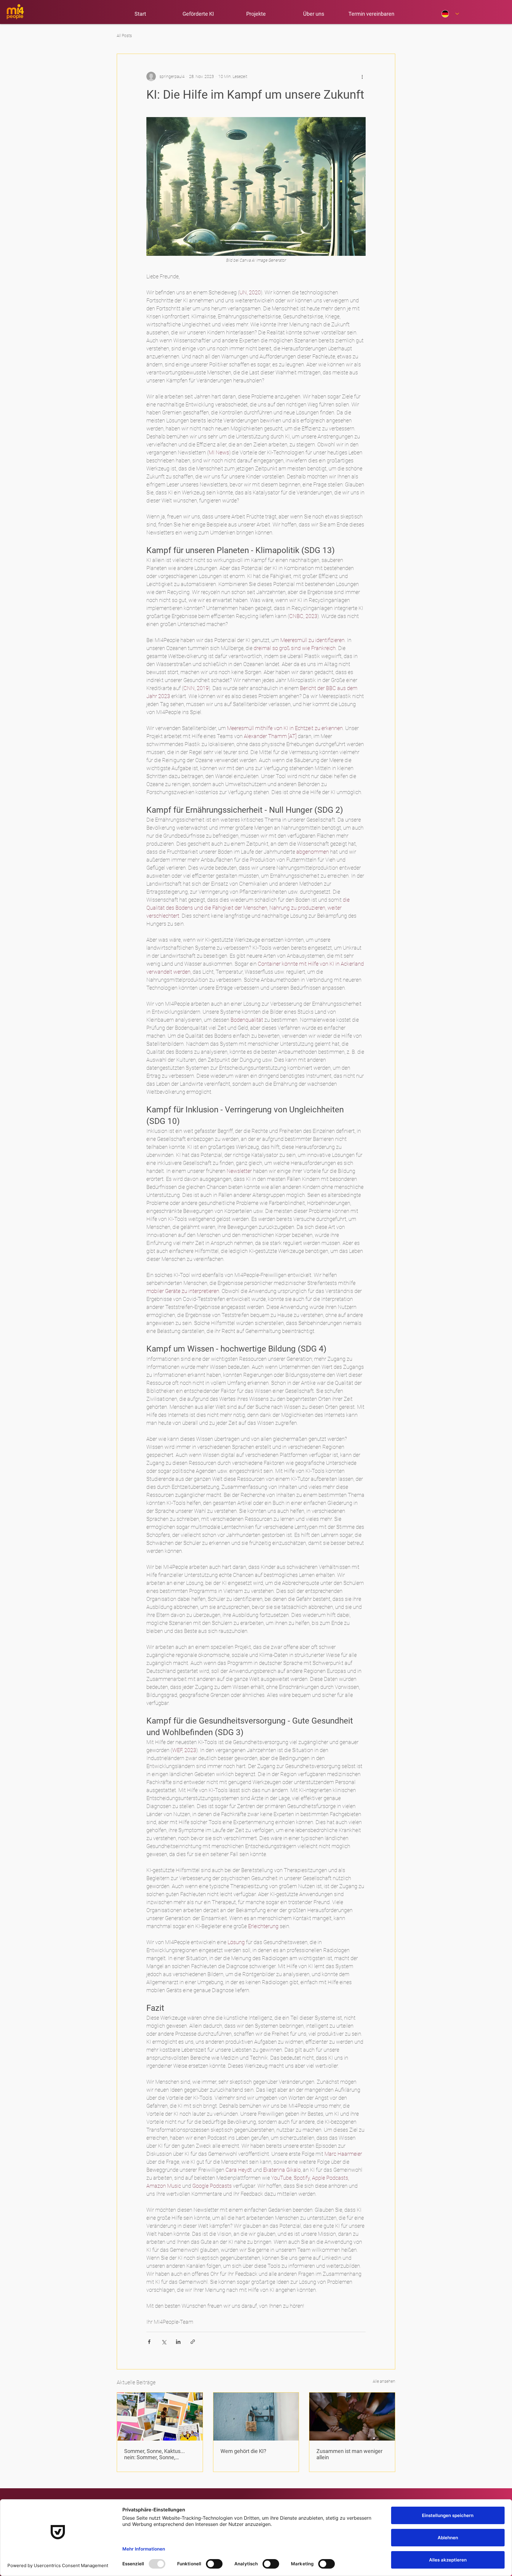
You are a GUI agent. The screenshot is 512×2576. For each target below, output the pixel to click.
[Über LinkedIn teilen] (178, 2342)
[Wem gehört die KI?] (256, 2417)
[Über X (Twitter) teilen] (164, 2342)
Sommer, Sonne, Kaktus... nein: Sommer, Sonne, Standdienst (155, 2454)
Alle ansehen (384, 2381)
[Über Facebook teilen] (149, 2342)
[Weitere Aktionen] (362, 76)
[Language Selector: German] (450, 14)
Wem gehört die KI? (243, 2451)
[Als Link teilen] (193, 2342)
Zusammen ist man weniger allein (349, 2454)
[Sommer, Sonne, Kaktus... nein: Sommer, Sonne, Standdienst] (160, 2417)
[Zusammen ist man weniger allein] (352, 2417)
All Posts (124, 36)
